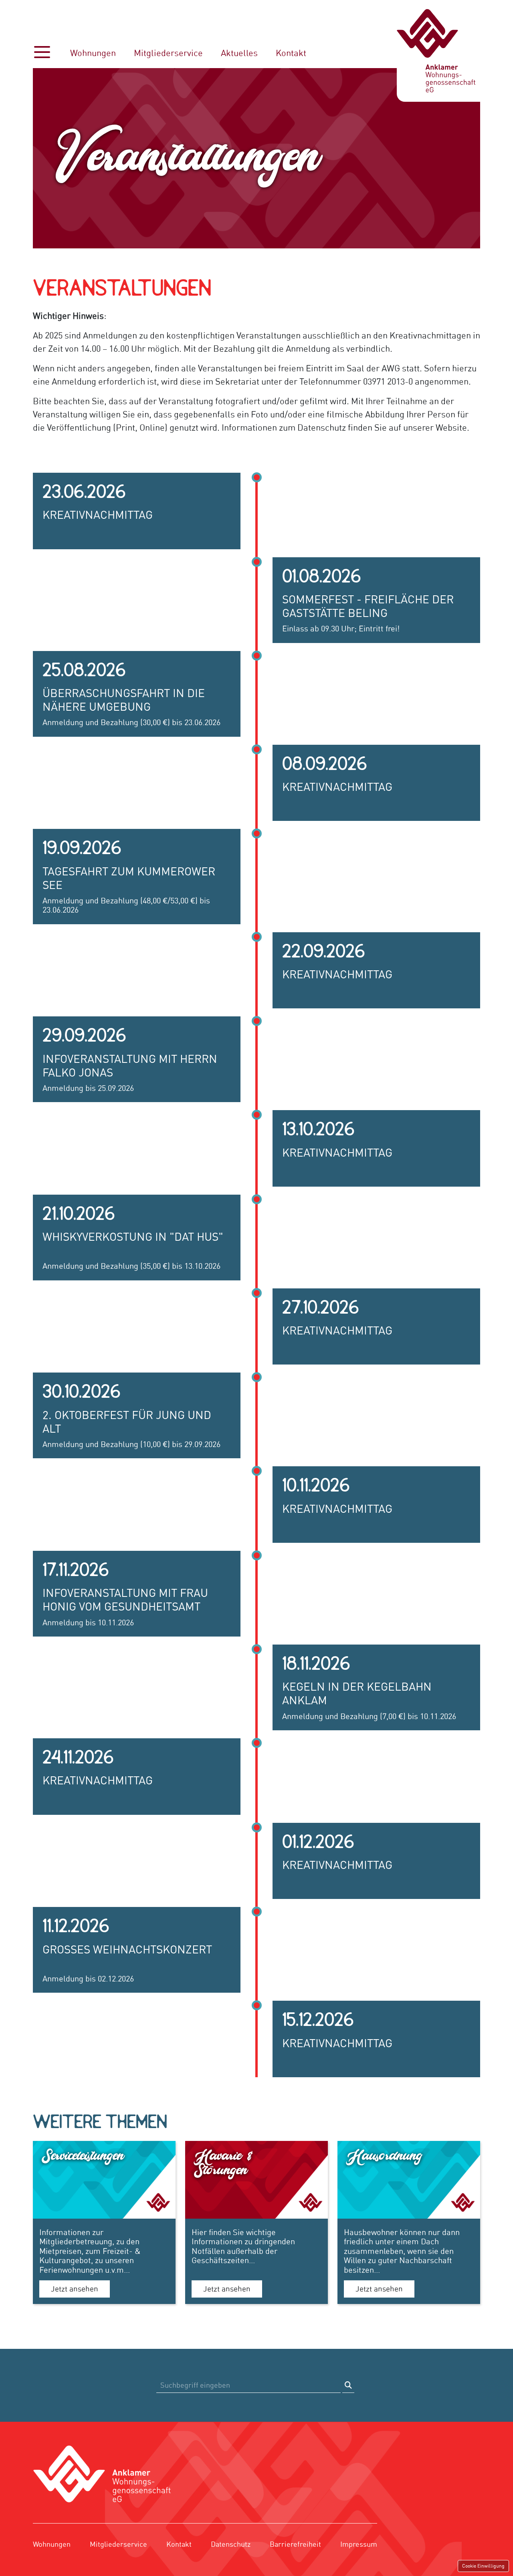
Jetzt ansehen (75, 2289)
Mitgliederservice (168, 53)
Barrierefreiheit (295, 2544)
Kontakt (291, 53)
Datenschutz (231, 2544)
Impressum (359, 2544)
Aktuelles (239, 53)
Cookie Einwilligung (483, 2566)
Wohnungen (93, 53)
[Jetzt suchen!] (348, 2385)
